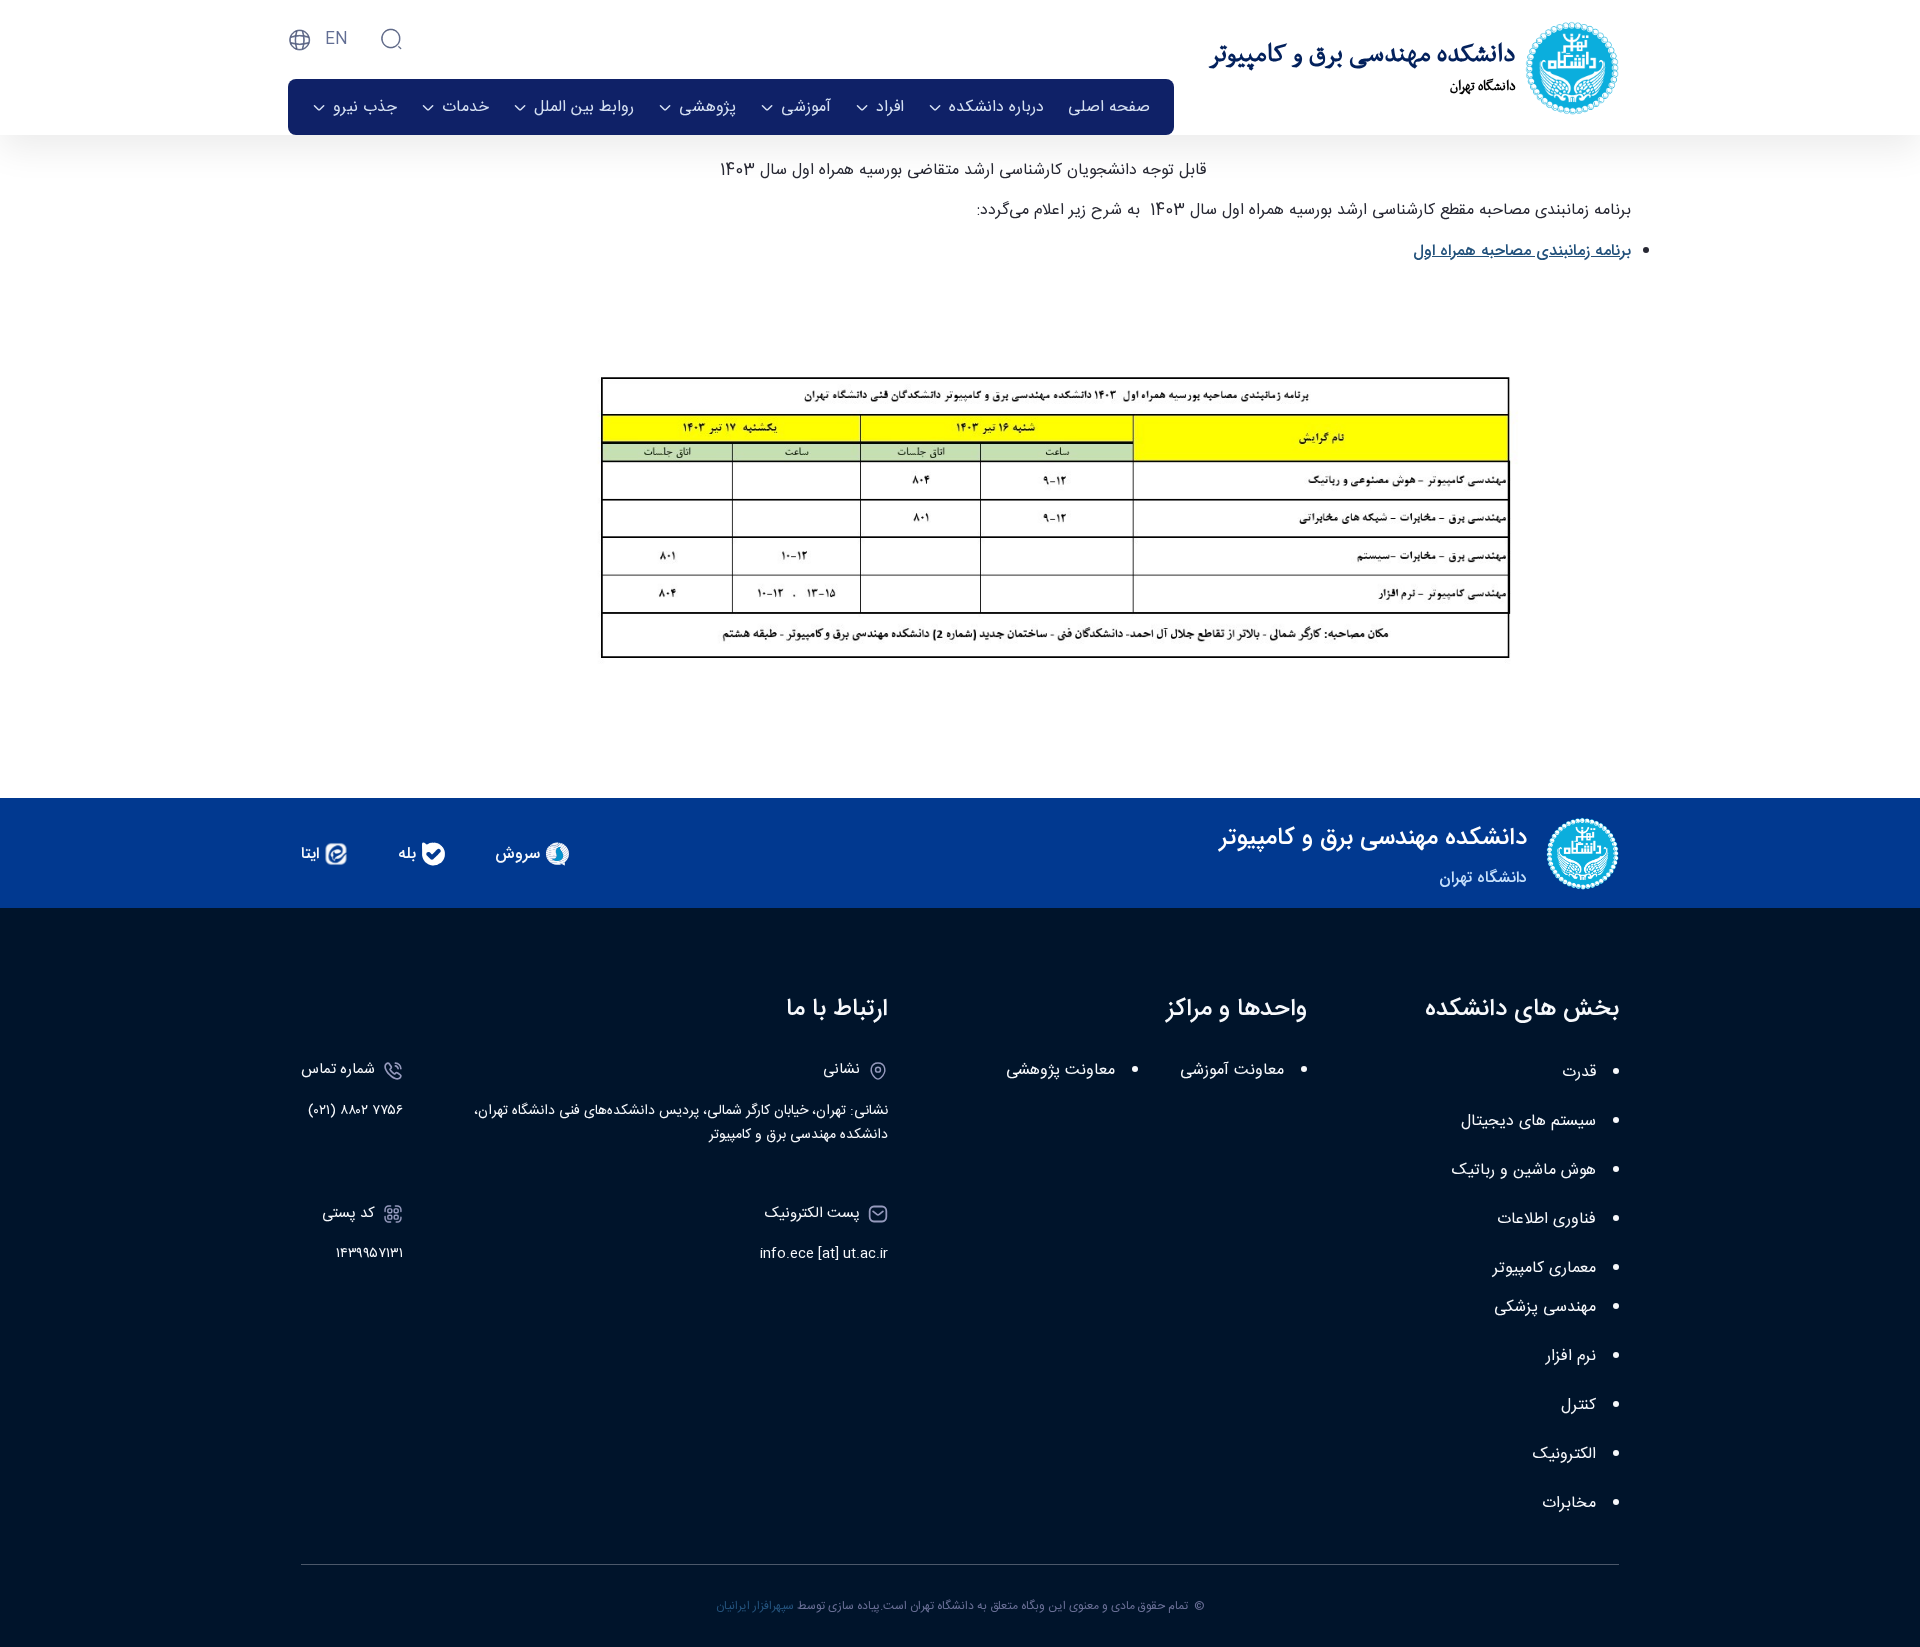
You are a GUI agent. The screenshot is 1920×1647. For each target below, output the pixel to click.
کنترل (1578, 1405)
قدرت (1579, 1072)
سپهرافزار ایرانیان (755, 1606)
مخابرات (1569, 1503)
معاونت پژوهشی (1060, 1070)
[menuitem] (1109, 107)
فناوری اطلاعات (1546, 1219)
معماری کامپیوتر (1544, 1268)
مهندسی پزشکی (1545, 1307)
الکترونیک (1564, 1454)
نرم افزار (1571, 1356)
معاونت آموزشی (1232, 1070)
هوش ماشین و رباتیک (1524, 1170)
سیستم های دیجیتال (1528, 1121)
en (336, 39)
